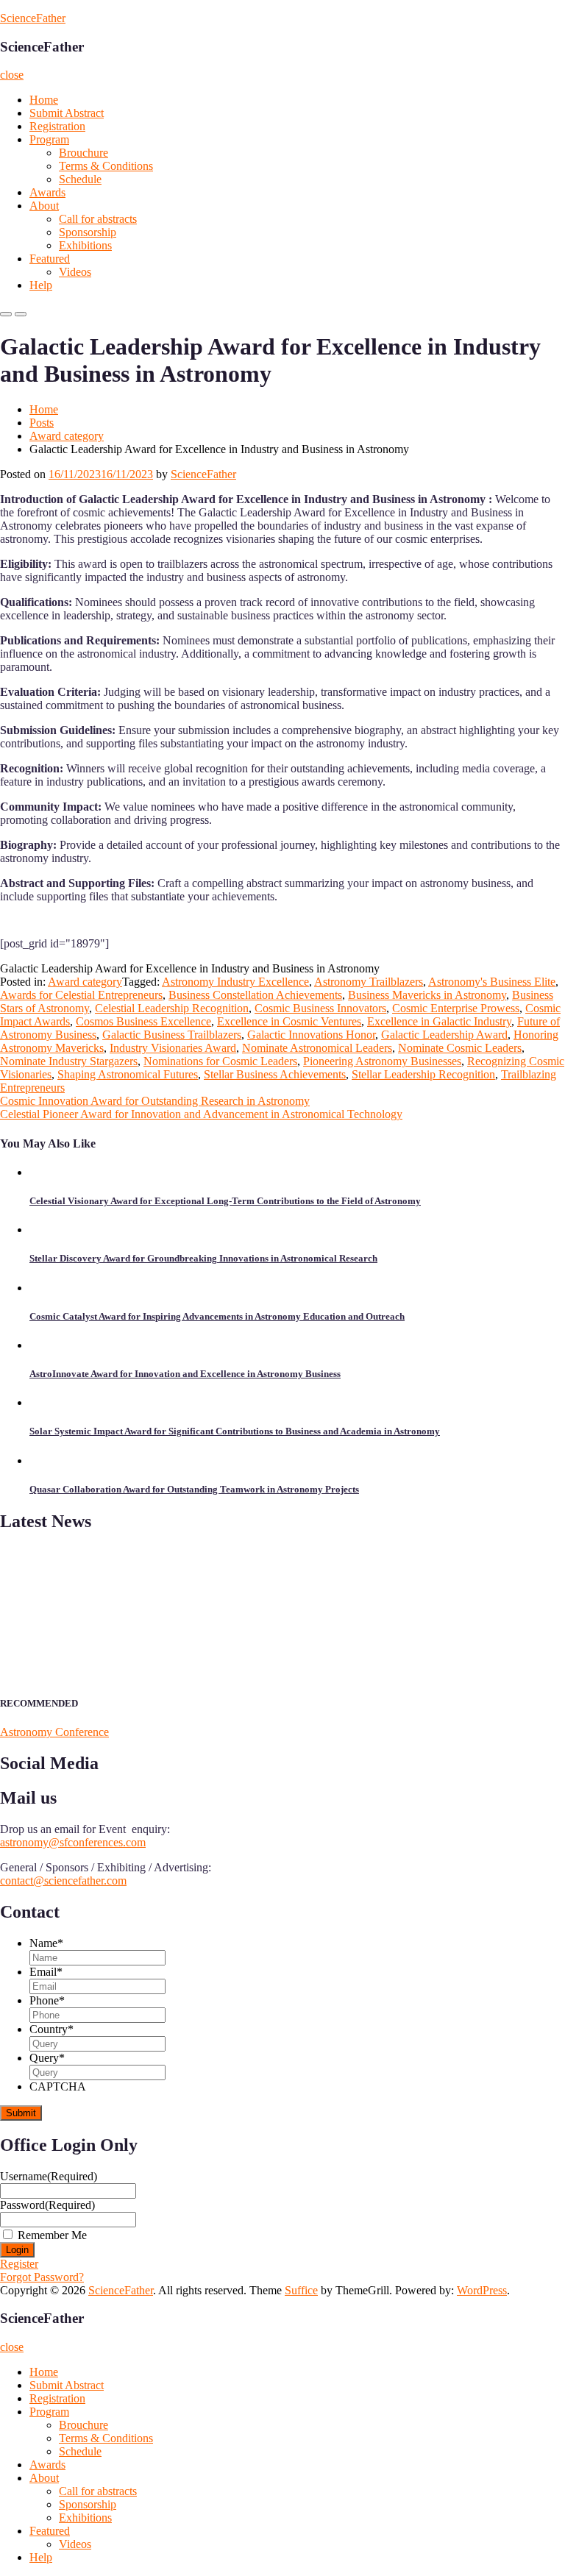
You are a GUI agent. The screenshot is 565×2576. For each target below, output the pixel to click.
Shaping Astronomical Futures (128, 1074)
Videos (75, 272)
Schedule (80, 179)
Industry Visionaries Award (173, 1048)
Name (46, 1943)
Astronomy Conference (54, 1732)
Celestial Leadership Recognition (172, 1008)
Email (46, 1972)
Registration (57, 126)
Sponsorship (88, 232)
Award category (67, 436)
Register (19, 2264)
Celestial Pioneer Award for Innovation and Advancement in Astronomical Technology (201, 1114)
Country (51, 2029)
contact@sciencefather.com (63, 1881)
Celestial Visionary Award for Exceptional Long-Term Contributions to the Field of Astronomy (225, 1201)
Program (49, 139)
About (44, 206)
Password (47, 2205)
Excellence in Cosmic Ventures (289, 1021)
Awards (47, 192)
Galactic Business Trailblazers (172, 1035)
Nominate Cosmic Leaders (460, 1048)
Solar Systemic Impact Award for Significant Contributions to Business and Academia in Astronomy (235, 1431)
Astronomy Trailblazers (369, 982)
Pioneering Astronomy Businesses (382, 1061)
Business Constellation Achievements (255, 995)
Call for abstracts (98, 219)
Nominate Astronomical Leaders (317, 1048)
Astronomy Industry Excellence (235, 982)
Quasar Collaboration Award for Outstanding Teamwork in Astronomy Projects (194, 1489)
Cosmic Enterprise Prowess (456, 1008)
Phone (47, 2000)
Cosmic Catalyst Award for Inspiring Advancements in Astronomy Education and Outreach (217, 1316)
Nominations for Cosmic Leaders (220, 1061)
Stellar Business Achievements (275, 1074)
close (12, 75)
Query (47, 2058)
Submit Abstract (67, 113)
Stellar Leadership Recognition (423, 1074)
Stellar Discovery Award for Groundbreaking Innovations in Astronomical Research (203, 1258)
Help (41, 285)
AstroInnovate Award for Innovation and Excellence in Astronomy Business (185, 1374)
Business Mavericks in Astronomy (427, 995)
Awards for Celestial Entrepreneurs (81, 995)
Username (49, 2176)
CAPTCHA (58, 2086)
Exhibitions (85, 245)
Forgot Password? (42, 2277)
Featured (50, 259)
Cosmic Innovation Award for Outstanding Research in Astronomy (155, 1101)
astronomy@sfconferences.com (73, 1842)
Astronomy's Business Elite (492, 982)
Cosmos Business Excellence (143, 1021)
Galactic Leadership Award (444, 1035)
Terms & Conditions (106, 166)
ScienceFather (33, 18)
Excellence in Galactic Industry (439, 1021)
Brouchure (83, 153)
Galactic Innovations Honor (311, 1035)
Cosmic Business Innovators (320, 1008)
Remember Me (52, 2235)
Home (44, 100)
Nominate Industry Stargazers (69, 1061)
